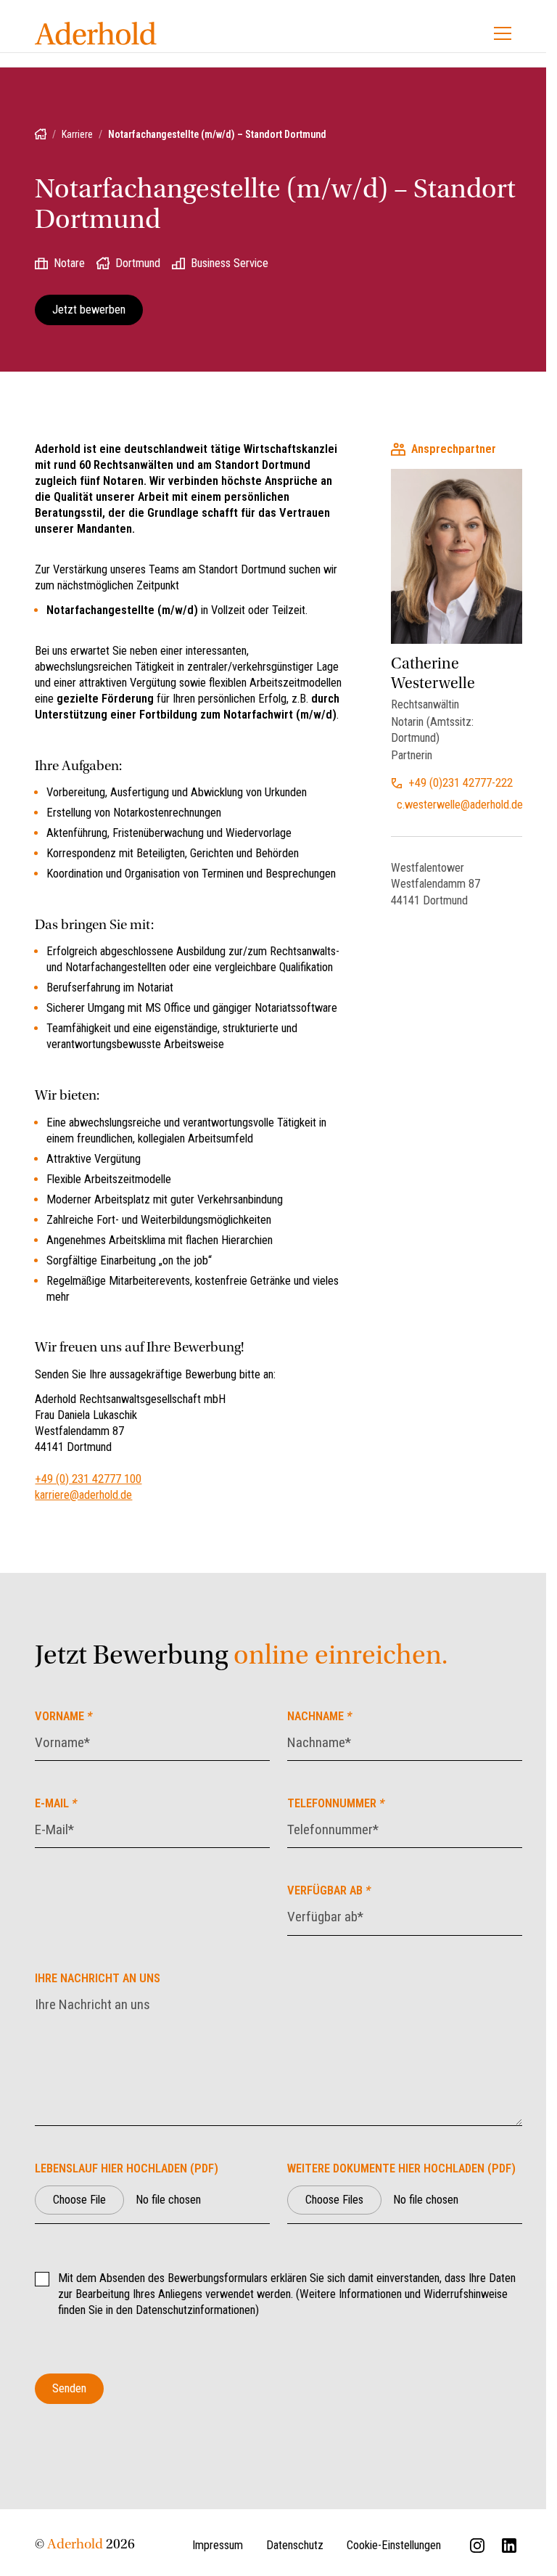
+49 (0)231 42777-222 (461, 783)
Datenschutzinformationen (195, 2310)
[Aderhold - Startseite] (96, 33)
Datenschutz (295, 2545)
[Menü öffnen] (503, 33)
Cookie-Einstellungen (394, 2545)
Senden (69, 2388)
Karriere (77, 134)
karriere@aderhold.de (83, 1495)
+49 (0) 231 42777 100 (88, 1479)
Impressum (218, 2545)
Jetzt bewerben (89, 310)
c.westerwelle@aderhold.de (459, 805)
